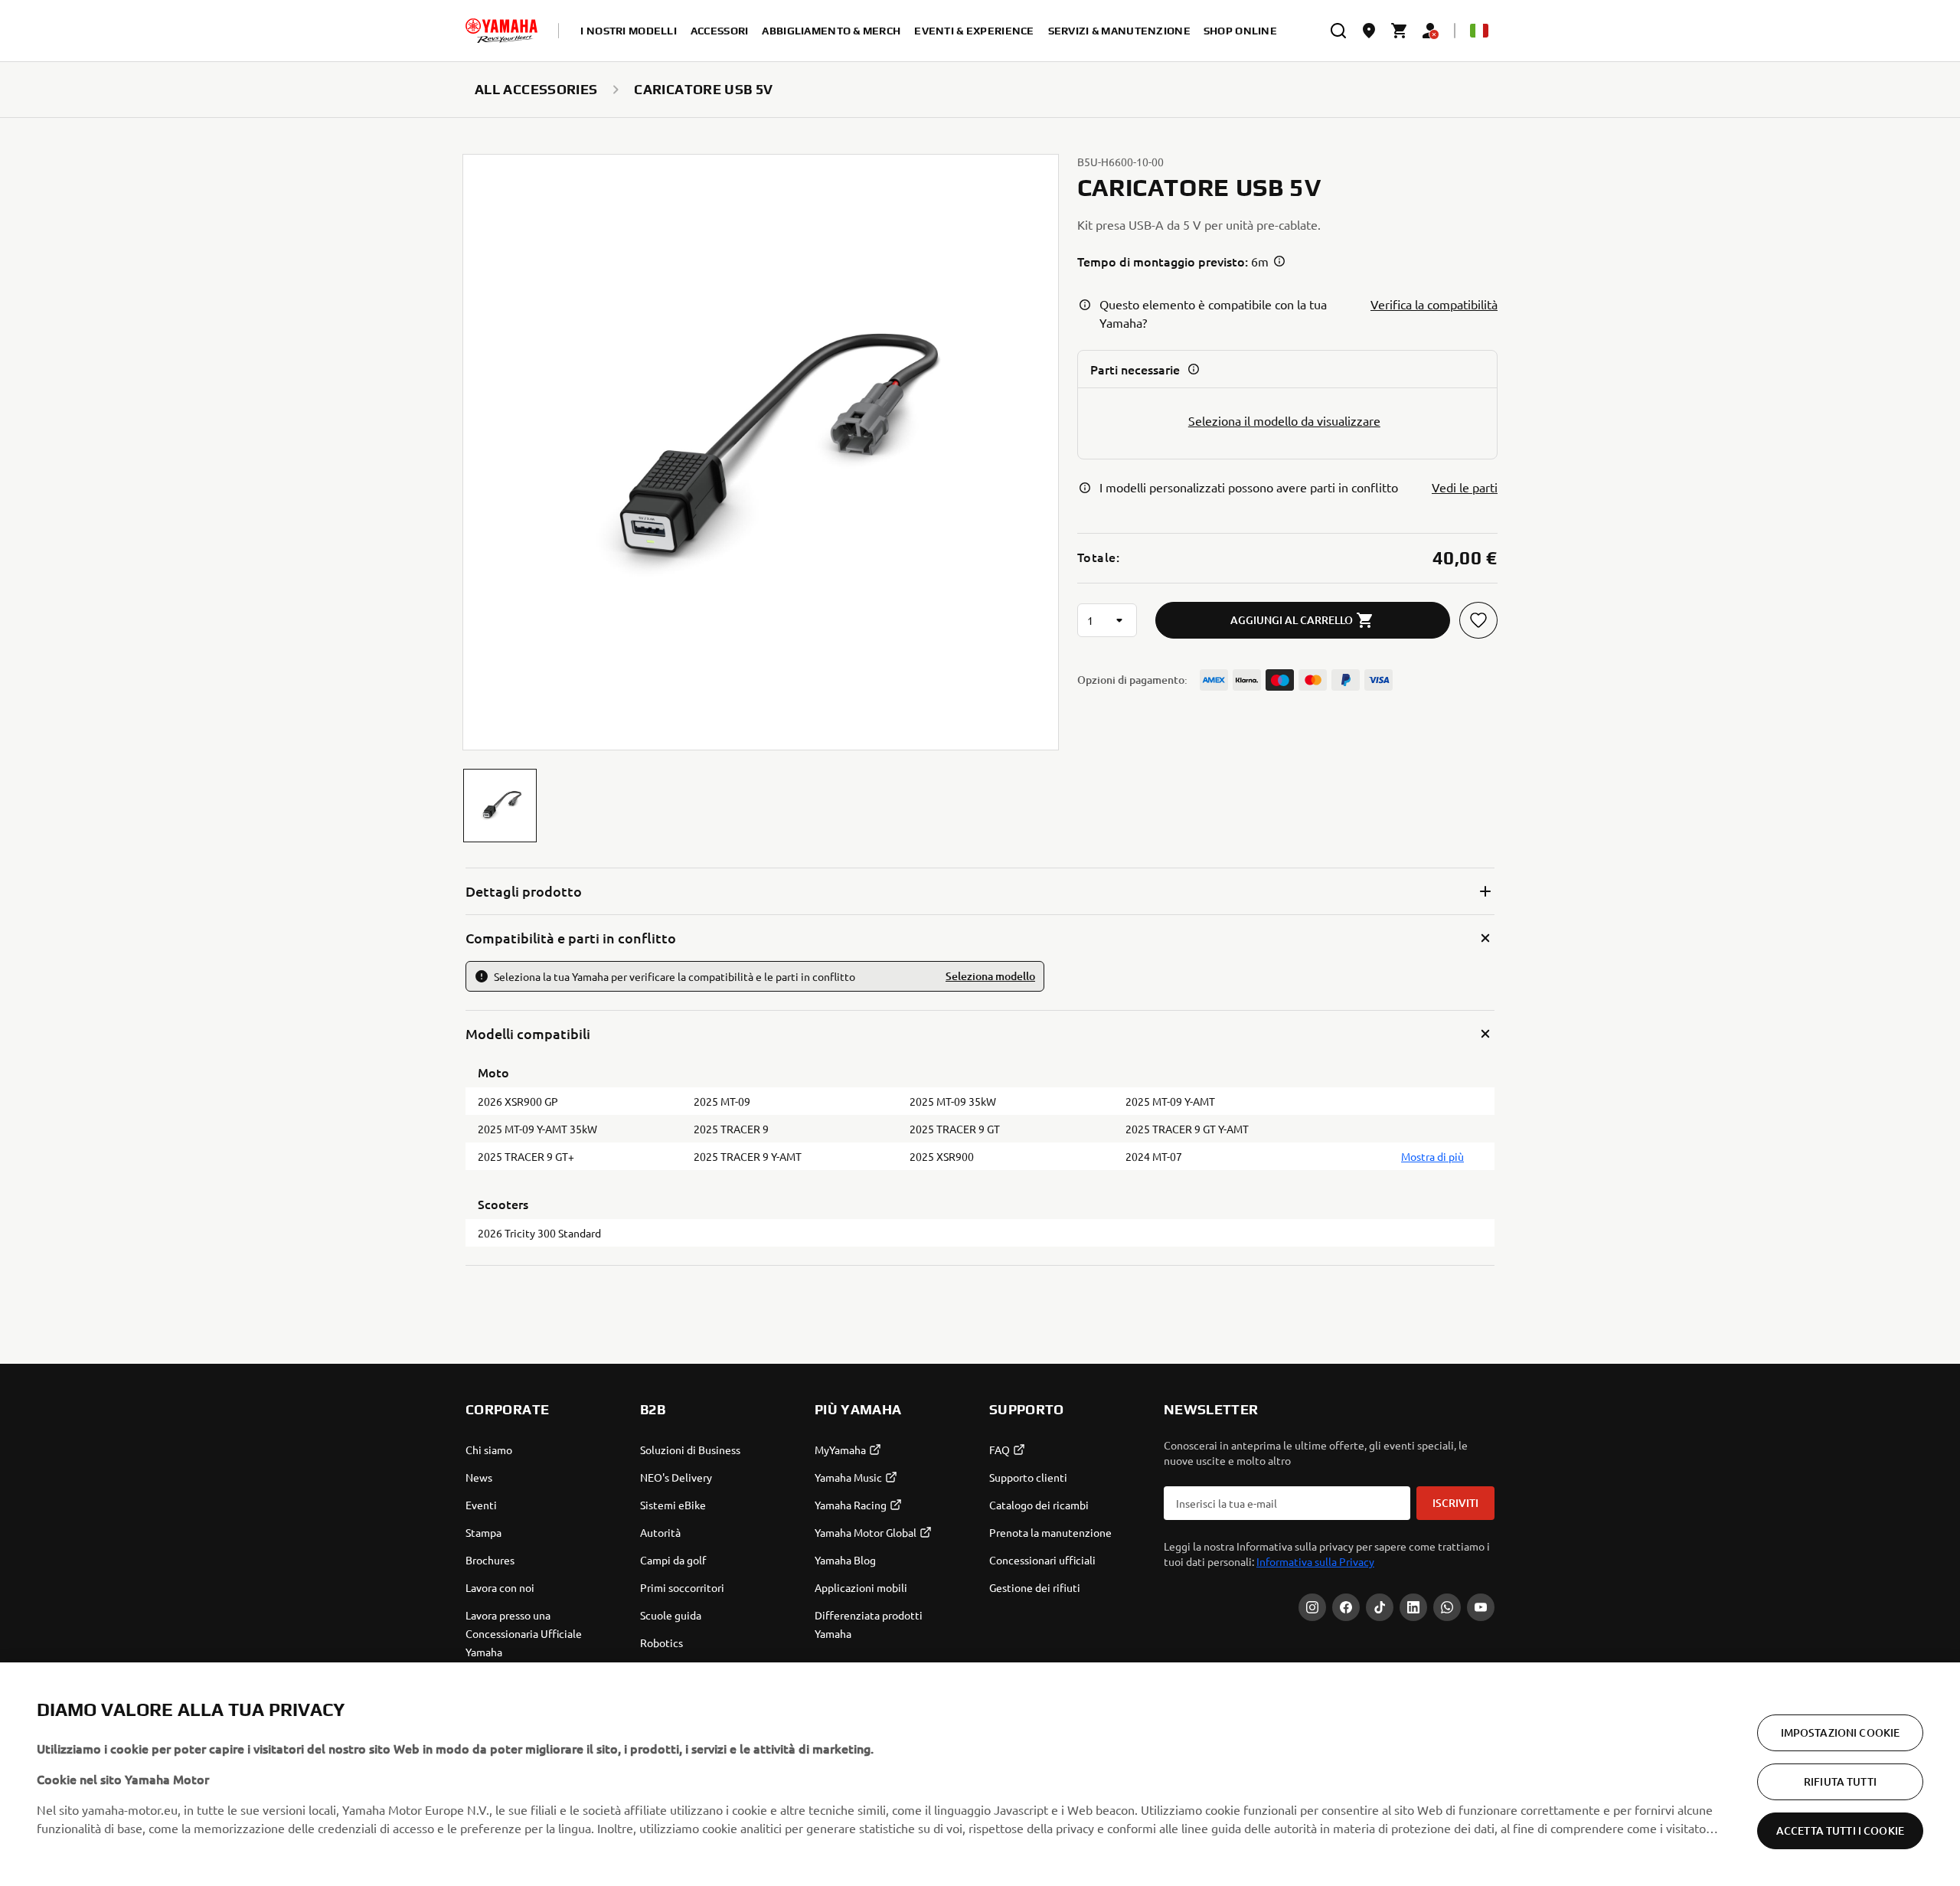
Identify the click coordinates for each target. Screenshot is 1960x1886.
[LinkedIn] (1413, 1607)
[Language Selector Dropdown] (1479, 31)
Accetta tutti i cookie (1840, 1830)
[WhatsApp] (1447, 1607)
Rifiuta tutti (1840, 1781)
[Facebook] (1346, 1607)
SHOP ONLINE (1240, 31)
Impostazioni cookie (1841, 1732)
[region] (980, 1774)
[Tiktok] (1380, 1607)
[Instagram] (1312, 1607)
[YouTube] (1481, 1607)
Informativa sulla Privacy (1315, 1561)
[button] (500, 806)
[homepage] (501, 31)
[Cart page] (1400, 31)
